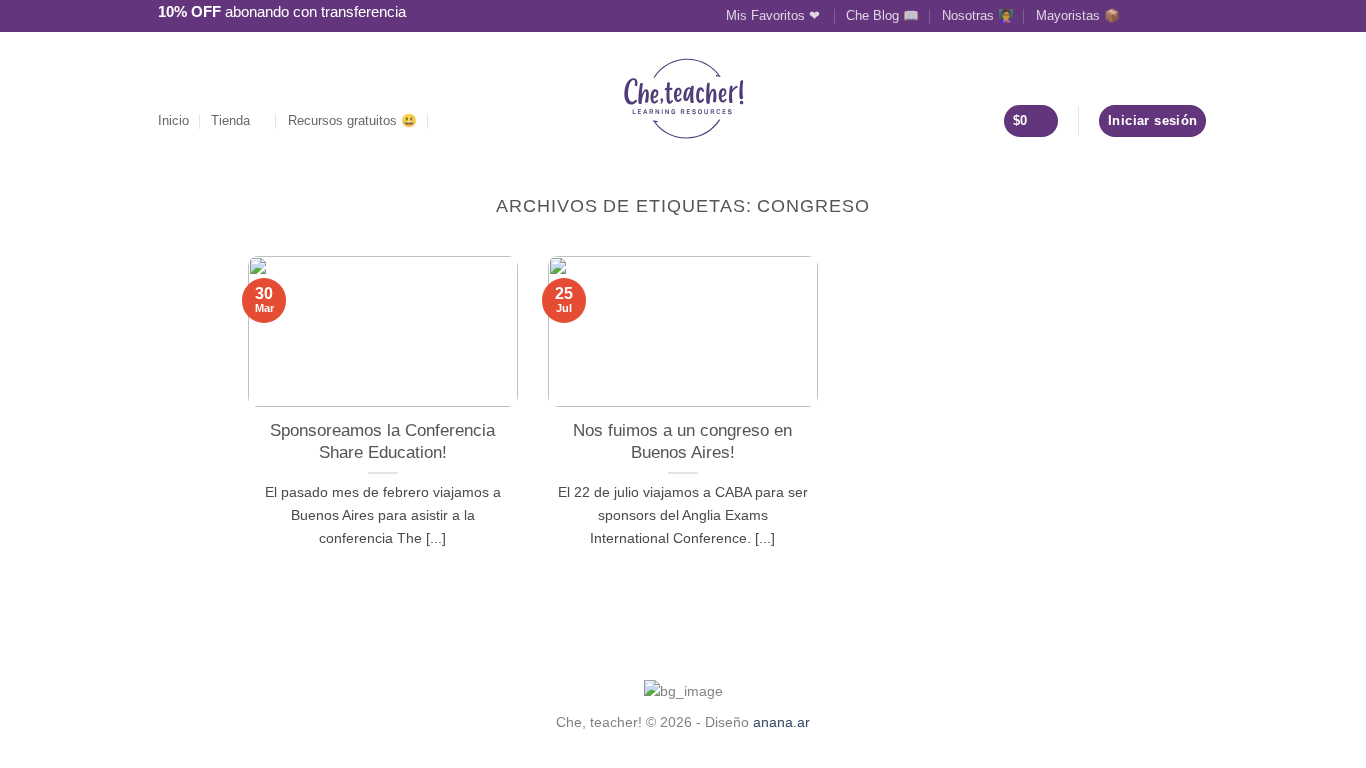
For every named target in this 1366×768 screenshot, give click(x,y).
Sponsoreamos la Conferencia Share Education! (382, 441)
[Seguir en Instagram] (1160, 15)
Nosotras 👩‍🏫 (978, 15)
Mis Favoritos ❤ (775, 15)
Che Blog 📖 (882, 15)
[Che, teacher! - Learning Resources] (683, 98)
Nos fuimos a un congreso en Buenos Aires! (682, 441)
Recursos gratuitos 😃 (352, 120)
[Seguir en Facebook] (1141, 15)
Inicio (173, 120)
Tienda (230, 120)
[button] (447, 120)
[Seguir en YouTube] (1198, 15)
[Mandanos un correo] (1179, 15)
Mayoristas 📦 (1078, 15)
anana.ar (781, 722)
